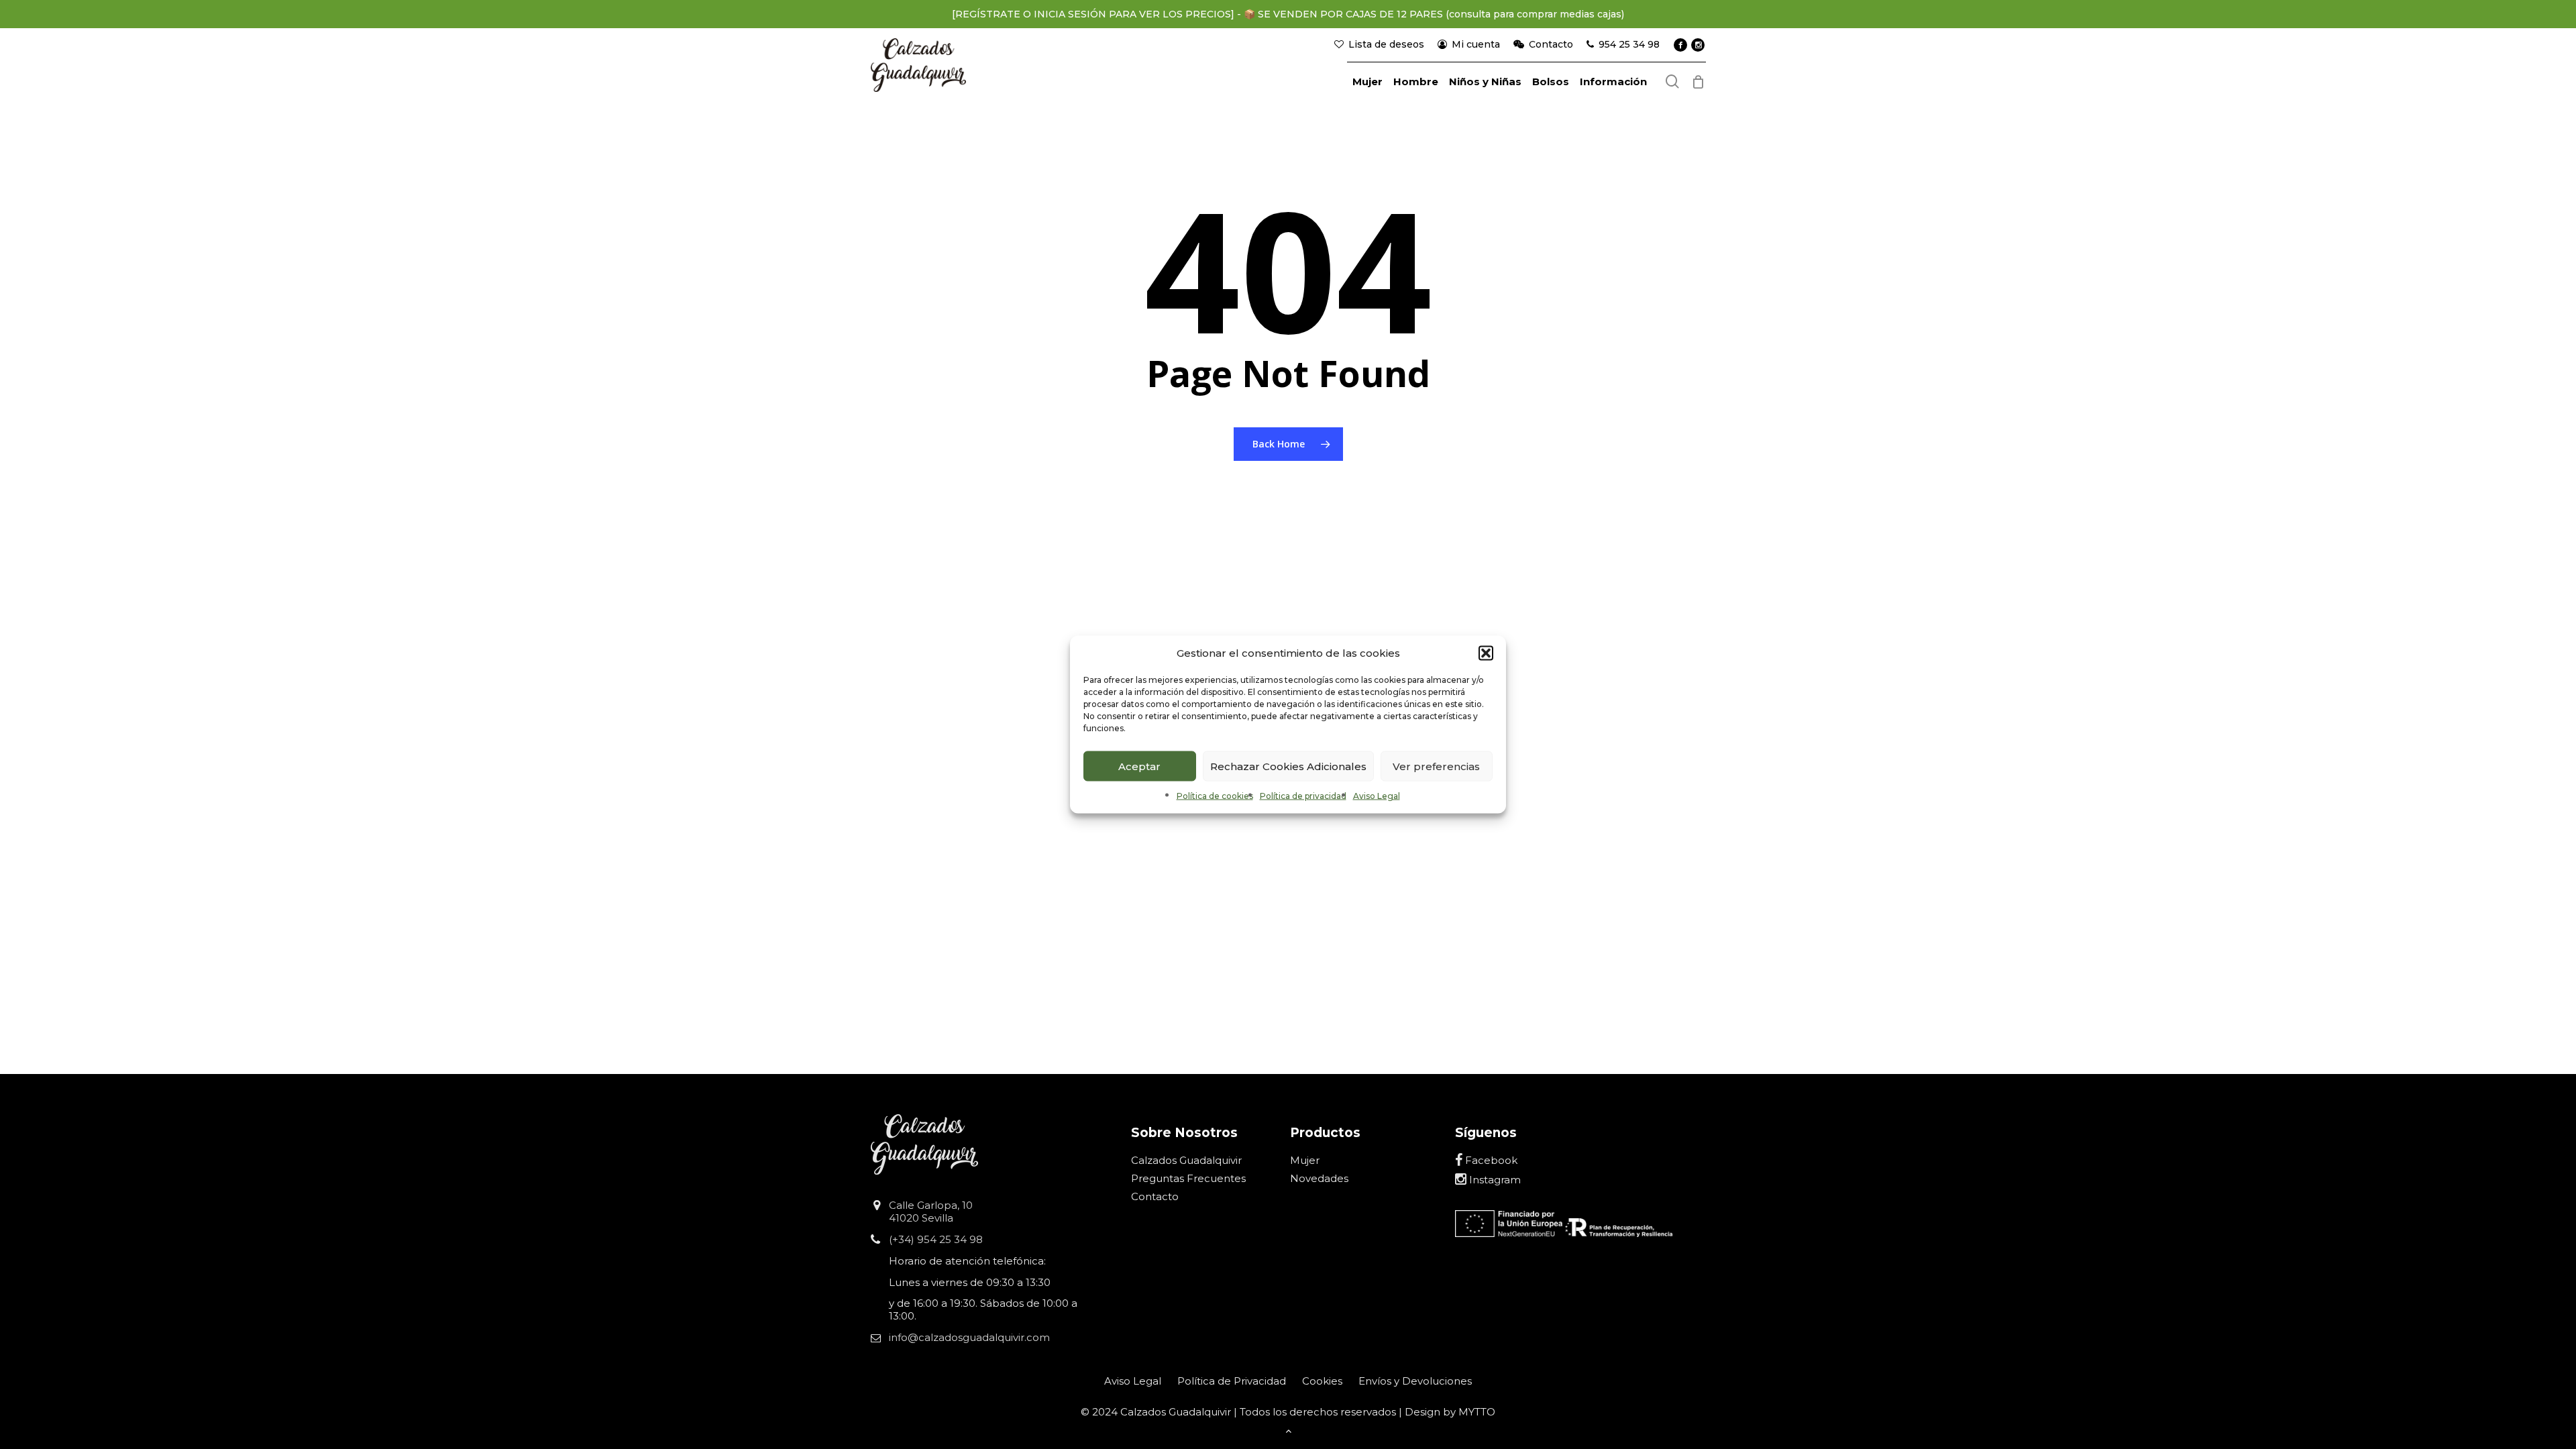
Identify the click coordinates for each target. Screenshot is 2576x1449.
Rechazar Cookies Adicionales (1288, 766)
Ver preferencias (1436, 766)
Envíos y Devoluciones (1415, 1381)
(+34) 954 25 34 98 (936, 1239)
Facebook (1490, 1160)
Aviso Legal (1377, 796)
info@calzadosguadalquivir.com (969, 1337)
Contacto (1155, 1196)
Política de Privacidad (1232, 1381)
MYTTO (1477, 1412)
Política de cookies (1215, 796)
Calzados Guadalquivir (1186, 1160)
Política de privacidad (1303, 796)
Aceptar (1139, 766)
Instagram (1494, 1180)
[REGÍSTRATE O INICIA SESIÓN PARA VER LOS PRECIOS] (1093, 14)
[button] (1486, 653)
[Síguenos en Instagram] (1698, 45)
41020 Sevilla (921, 1218)
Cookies (1322, 1381)
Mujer (1305, 1160)
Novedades (1319, 1178)
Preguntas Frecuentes (1188, 1178)
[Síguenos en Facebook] (1680, 45)
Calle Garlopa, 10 (931, 1205)
